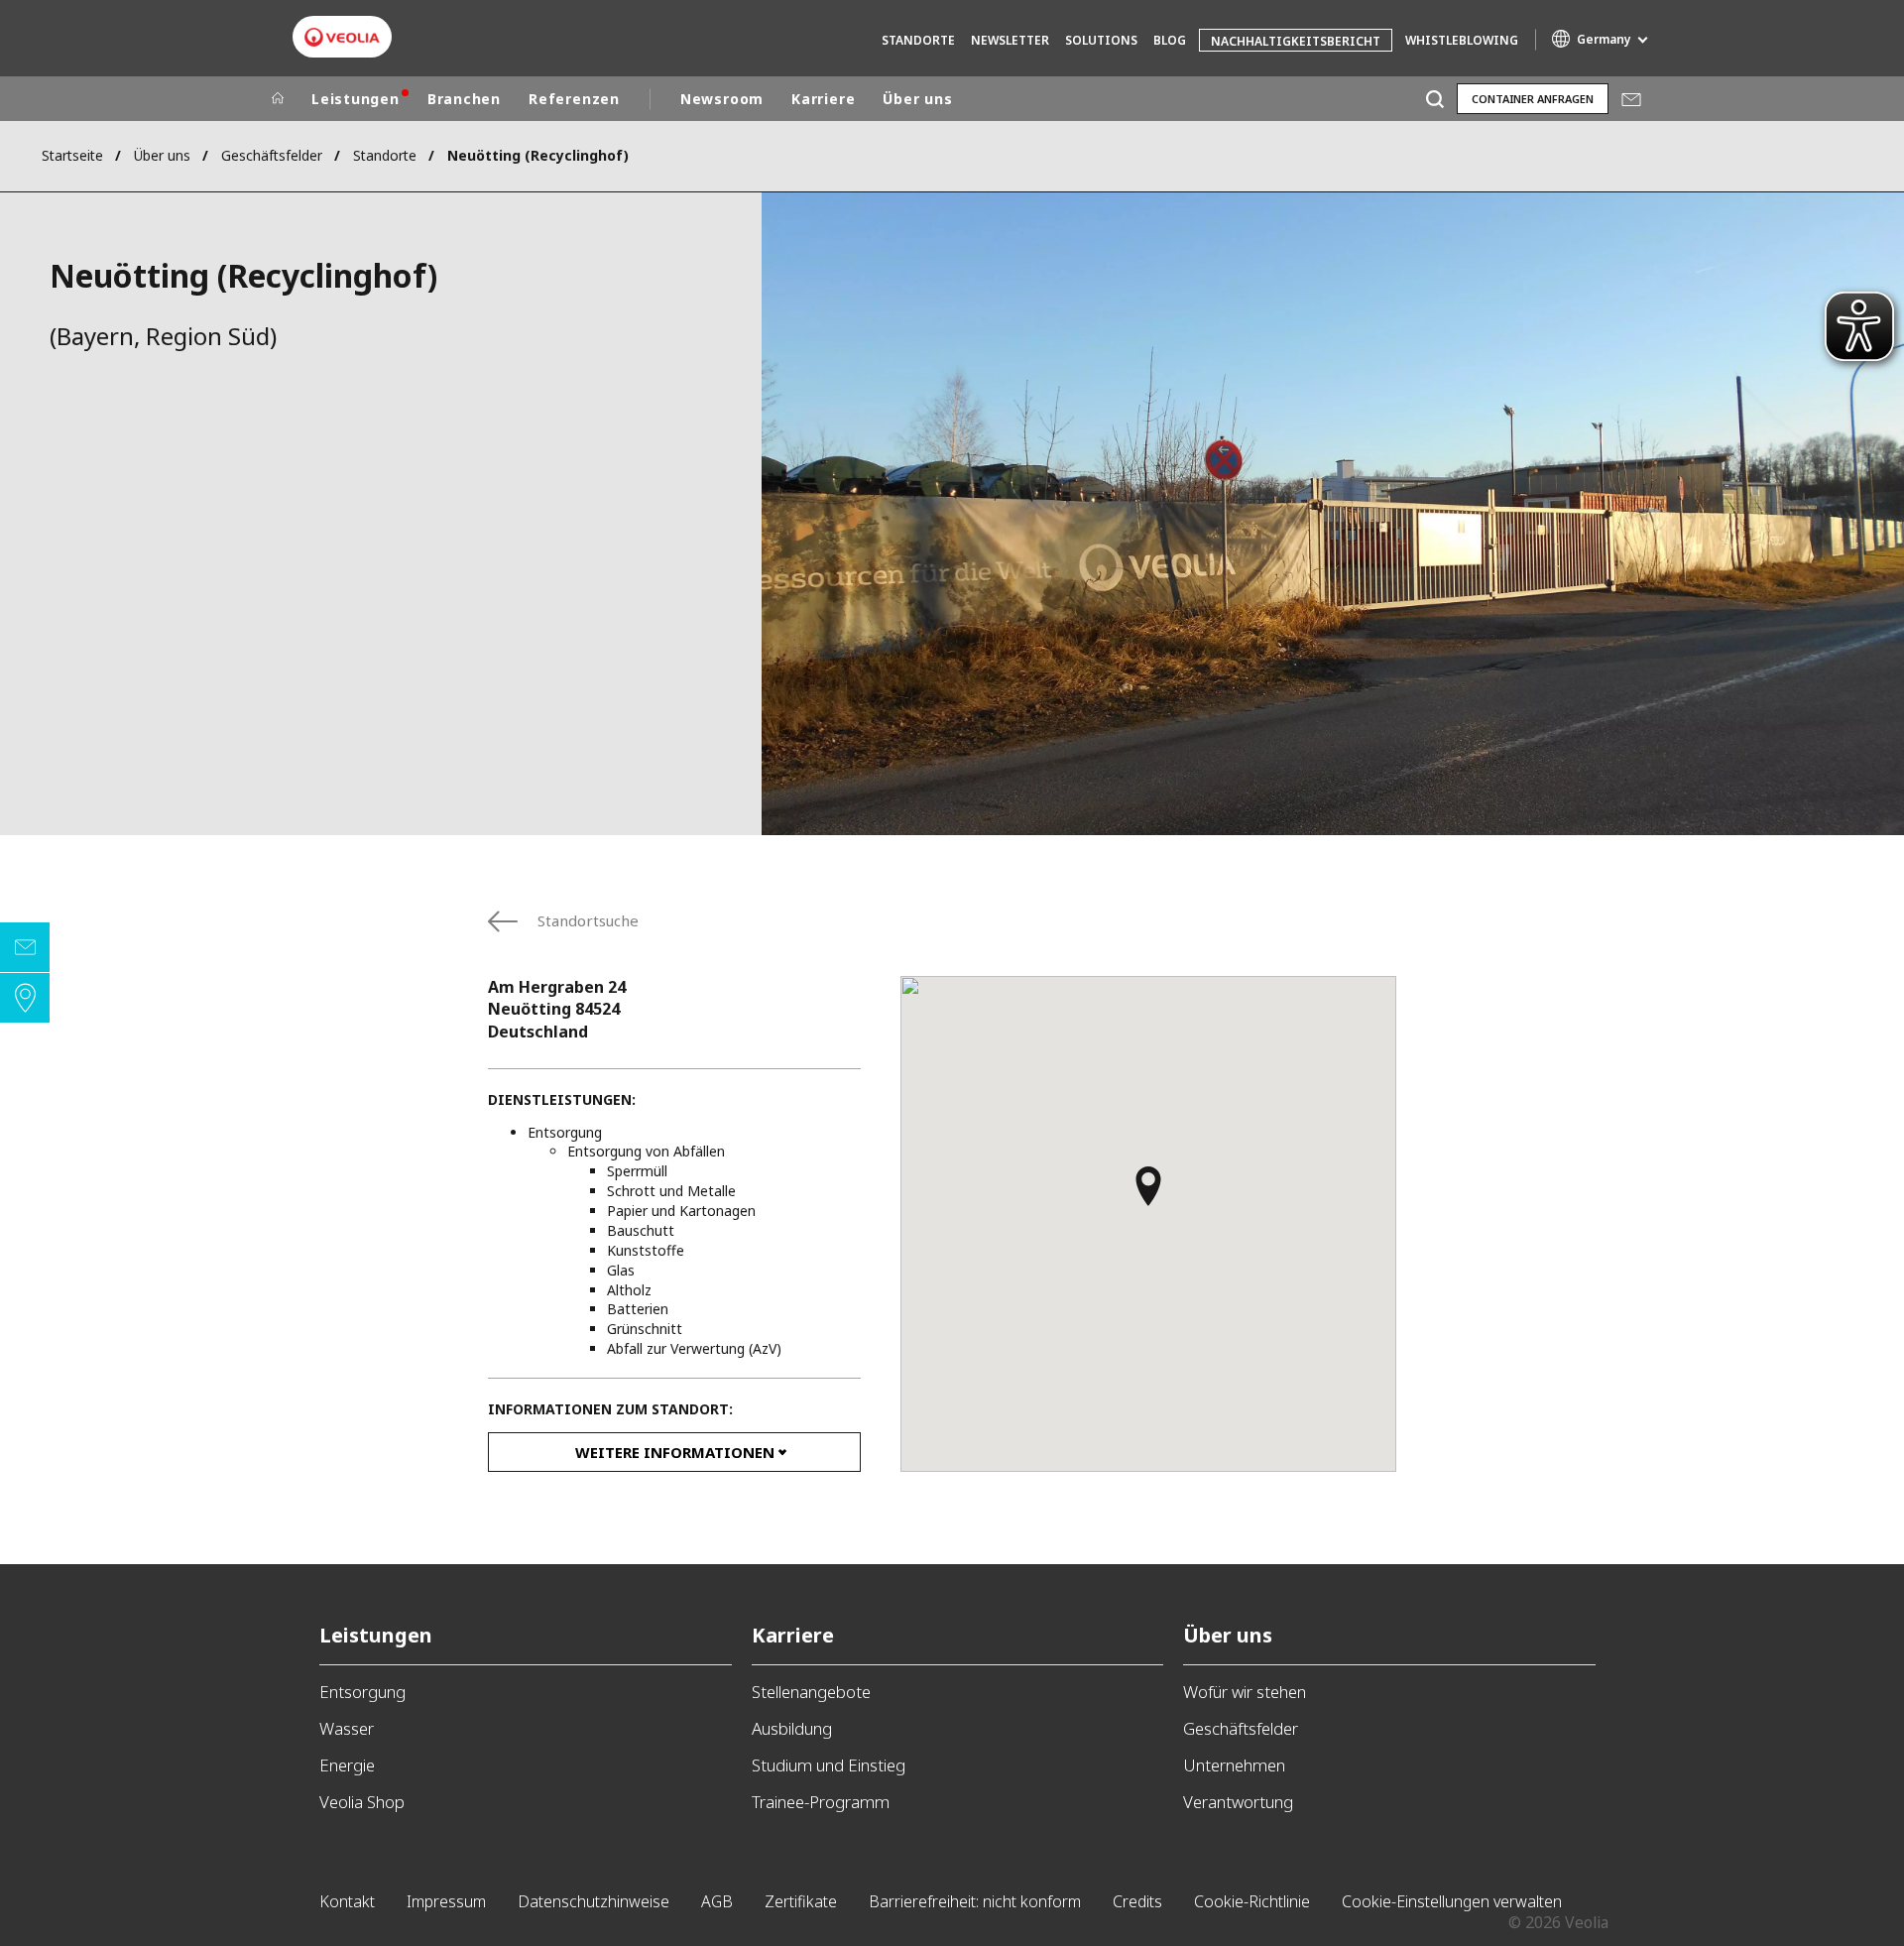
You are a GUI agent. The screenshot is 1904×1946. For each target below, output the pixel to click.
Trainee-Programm (821, 1802)
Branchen (464, 99)
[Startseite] (278, 99)
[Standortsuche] (25, 998)
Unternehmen (1234, 1765)
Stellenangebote (811, 1692)
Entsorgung (362, 1692)
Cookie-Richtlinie (1252, 1901)
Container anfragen (1533, 99)
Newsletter (1010, 40)
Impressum (446, 1901)
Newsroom (722, 99)
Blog (1170, 40)
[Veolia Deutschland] (342, 37)
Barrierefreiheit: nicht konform (975, 1901)
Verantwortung (1238, 1802)
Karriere (823, 99)
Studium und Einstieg (829, 1765)
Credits (1137, 1901)
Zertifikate (801, 1901)
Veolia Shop (362, 1802)
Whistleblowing (1462, 40)
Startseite (72, 155)
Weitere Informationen (675, 1452)
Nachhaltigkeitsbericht (1296, 41)
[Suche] (1434, 99)
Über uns (917, 99)
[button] (1148, 1195)
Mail (1631, 99)
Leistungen (356, 99)
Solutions (1101, 40)
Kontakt (347, 1901)
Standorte (918, 40)
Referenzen (574, 99)
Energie (347, 1765)
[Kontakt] (25, 947)
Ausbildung (792, 1728)
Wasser (347, 1728)
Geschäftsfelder (272, 155)
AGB (717, 1901)
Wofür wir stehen (1245, 1692)
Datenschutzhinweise (594, 1901)
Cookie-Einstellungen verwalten (1452, 1901)
